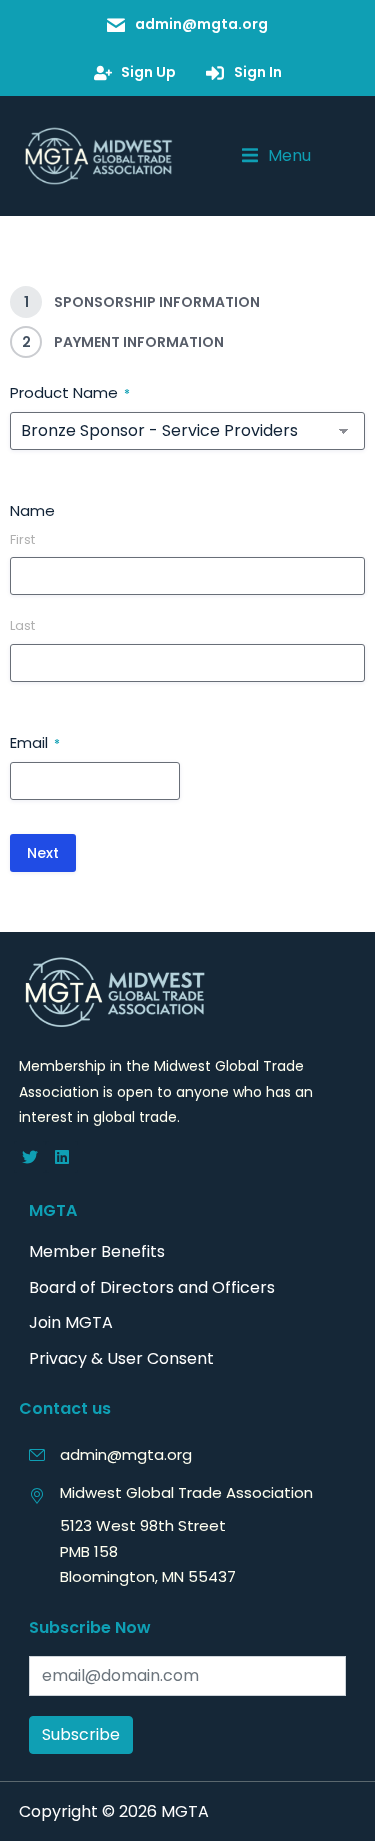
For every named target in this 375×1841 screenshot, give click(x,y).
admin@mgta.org (126, 1454)
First (22, 540)
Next (43, 853)
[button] (276, 156)
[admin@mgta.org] (37, 1455)
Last (22, 626)
